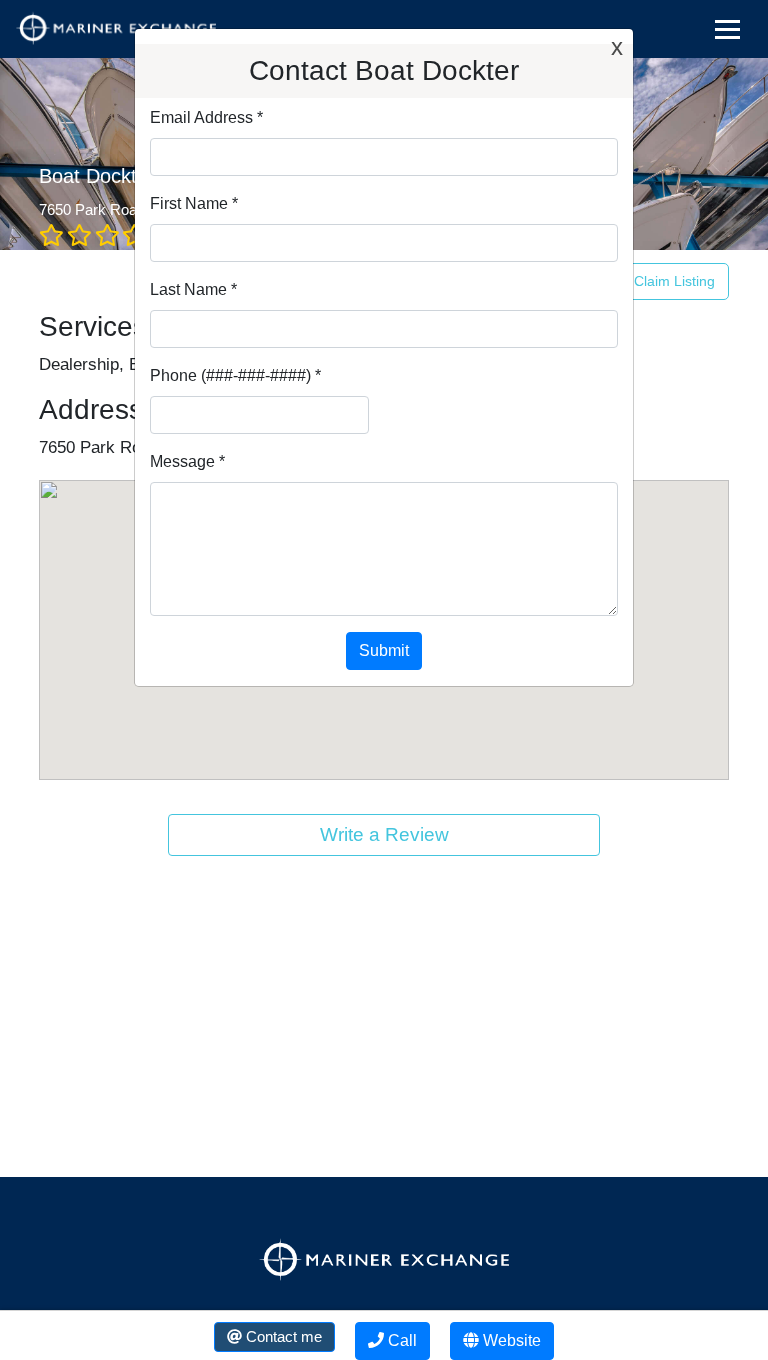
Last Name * (193, 289)
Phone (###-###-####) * (235, 375)
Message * (187, 461)
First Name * (194, 203)
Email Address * (206, 117)
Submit (384, 650)
